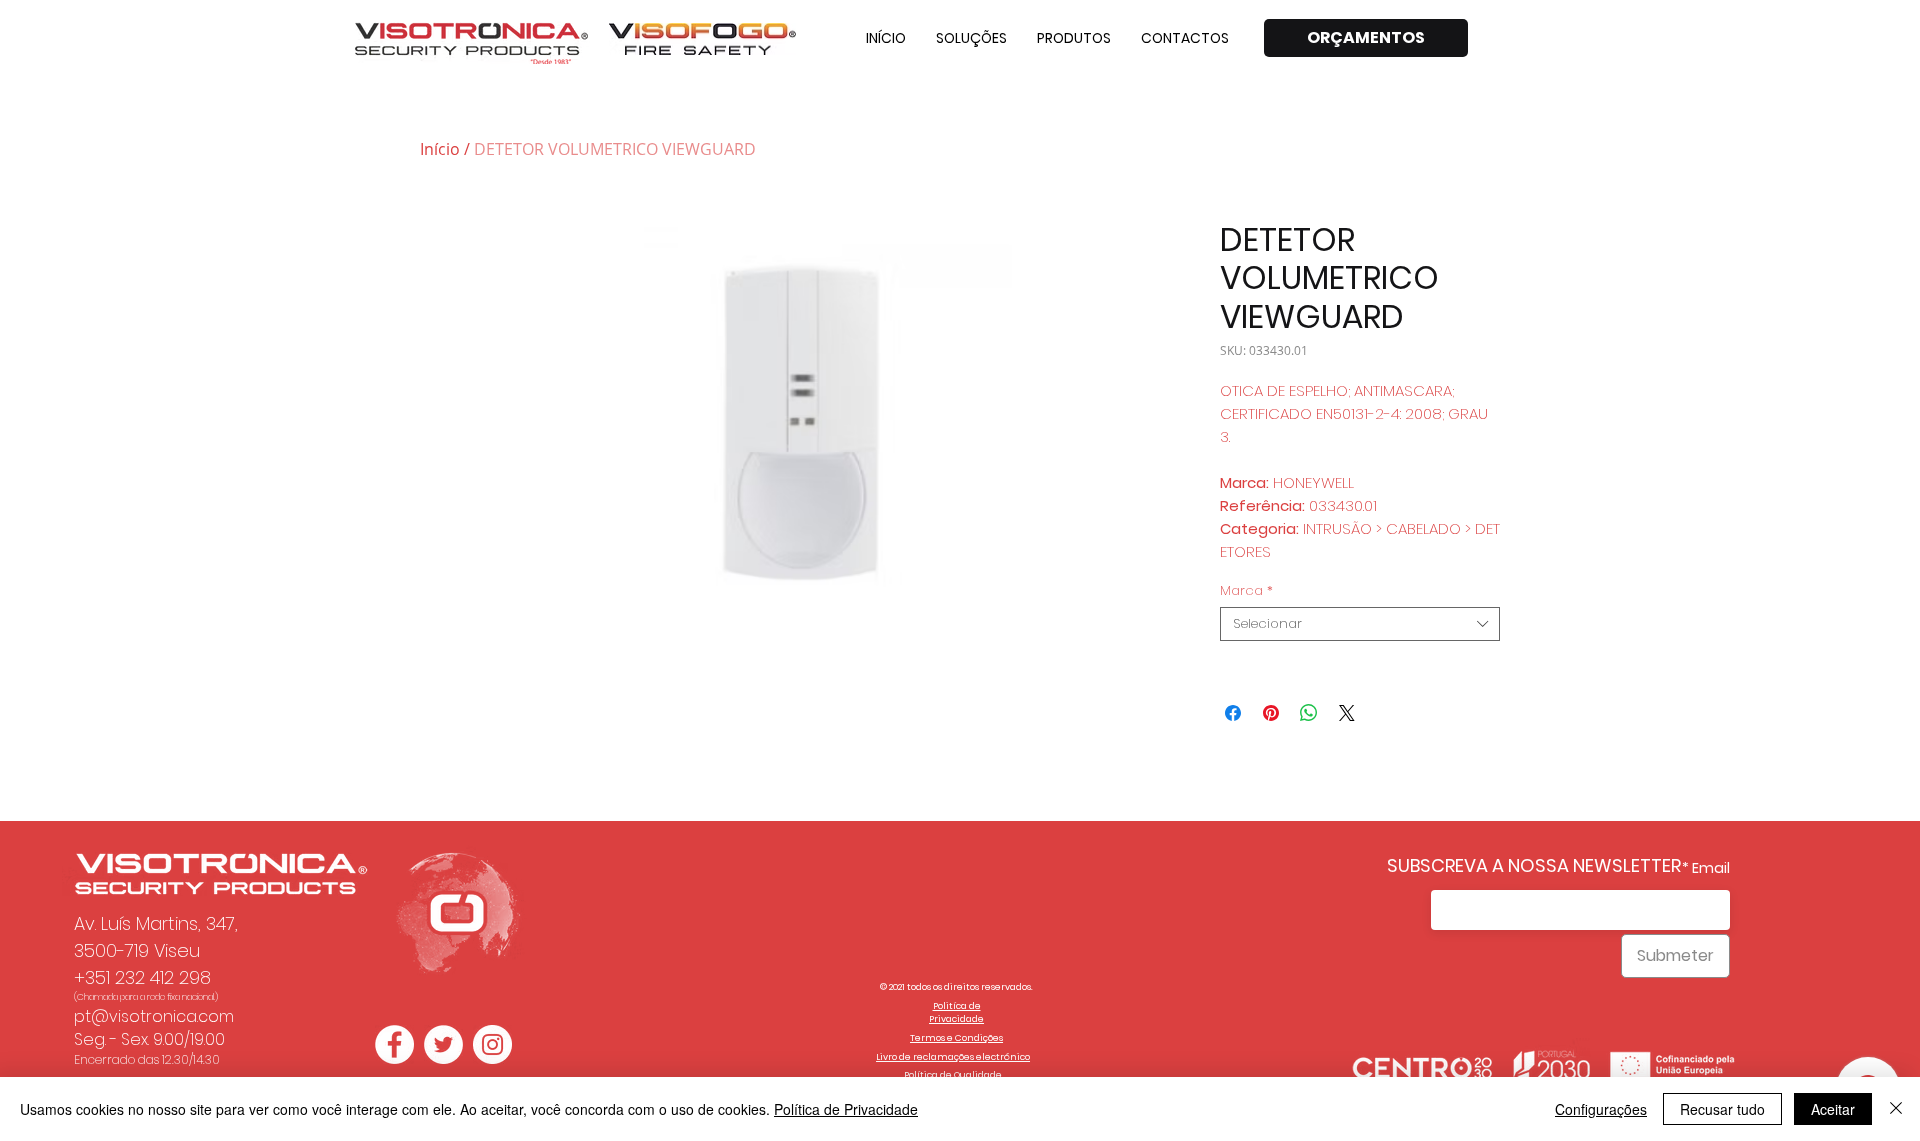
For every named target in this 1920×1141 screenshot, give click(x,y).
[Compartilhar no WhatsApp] (1309, 713)
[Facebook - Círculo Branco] (394, 1044)
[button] (971, 38)
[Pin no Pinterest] (1271, 713)
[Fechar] (1896, 1109)
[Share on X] (1347, 713)
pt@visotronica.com (154, 1016)
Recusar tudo (1722, 1109)
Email (1711, 868)
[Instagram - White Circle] (492, 1044)
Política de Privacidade (846, 1109)
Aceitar (1833, 1109)
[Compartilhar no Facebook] (1233, 713)
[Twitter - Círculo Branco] (443, 1044)
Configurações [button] (1601, 1109)
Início (440, 149)
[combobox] (1360, 624)
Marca (1246, 591)
